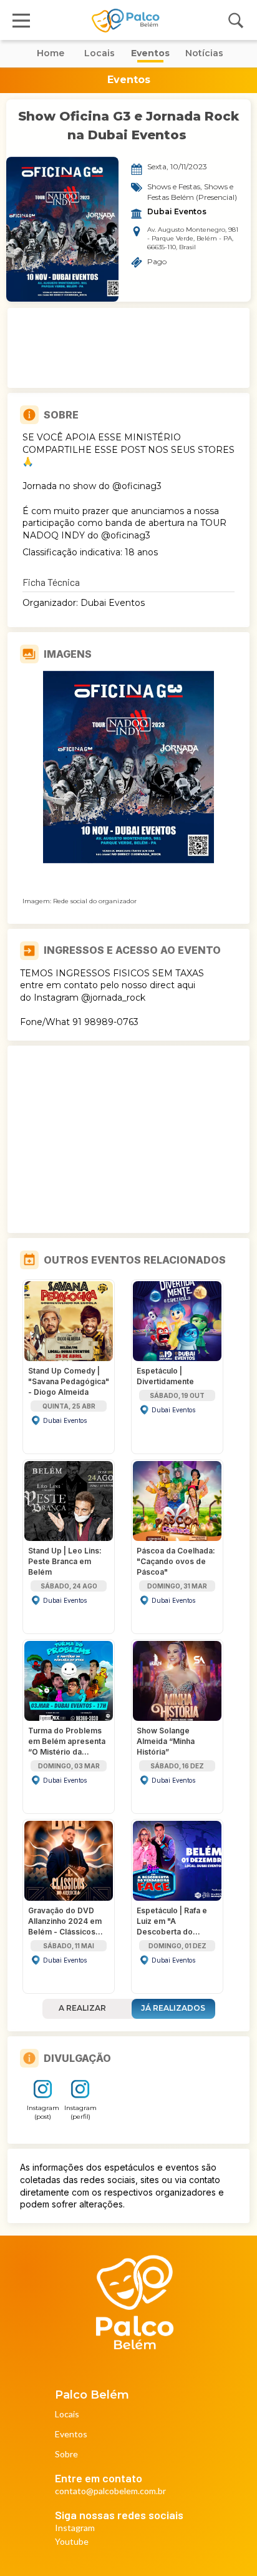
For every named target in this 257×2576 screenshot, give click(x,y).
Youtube (72, 2542)
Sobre (66, 2455)
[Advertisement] (128, 348)
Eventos (71, 2435)
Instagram (75, 2528)
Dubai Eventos (177, 212)
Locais (67, 2415)
